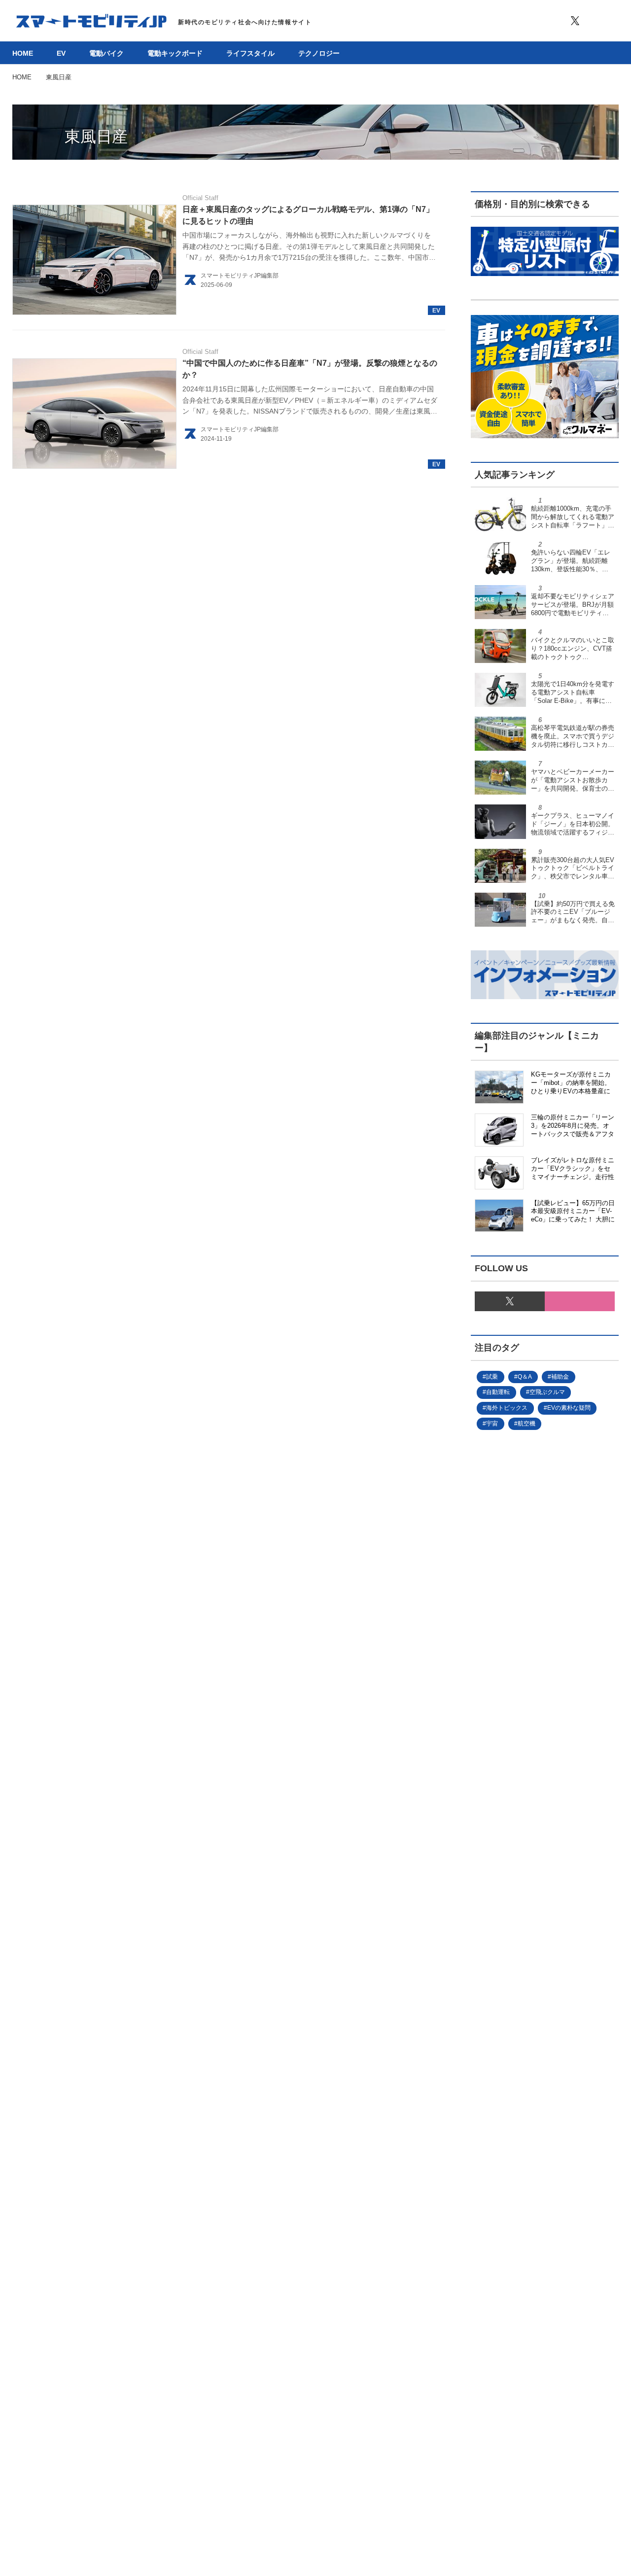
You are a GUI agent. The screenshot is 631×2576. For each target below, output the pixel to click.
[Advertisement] (545, 1821)
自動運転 (498, 1392)
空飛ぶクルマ (547, 1392)
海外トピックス (507, 1408)
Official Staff (200, 198)
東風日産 (96, 137)
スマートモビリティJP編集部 (240, 276)
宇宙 (492, 1424)
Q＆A (525, 1377)
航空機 (526, 1424)
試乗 (492, 1377)
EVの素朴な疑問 (569, 1408)
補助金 (560, 1377)
